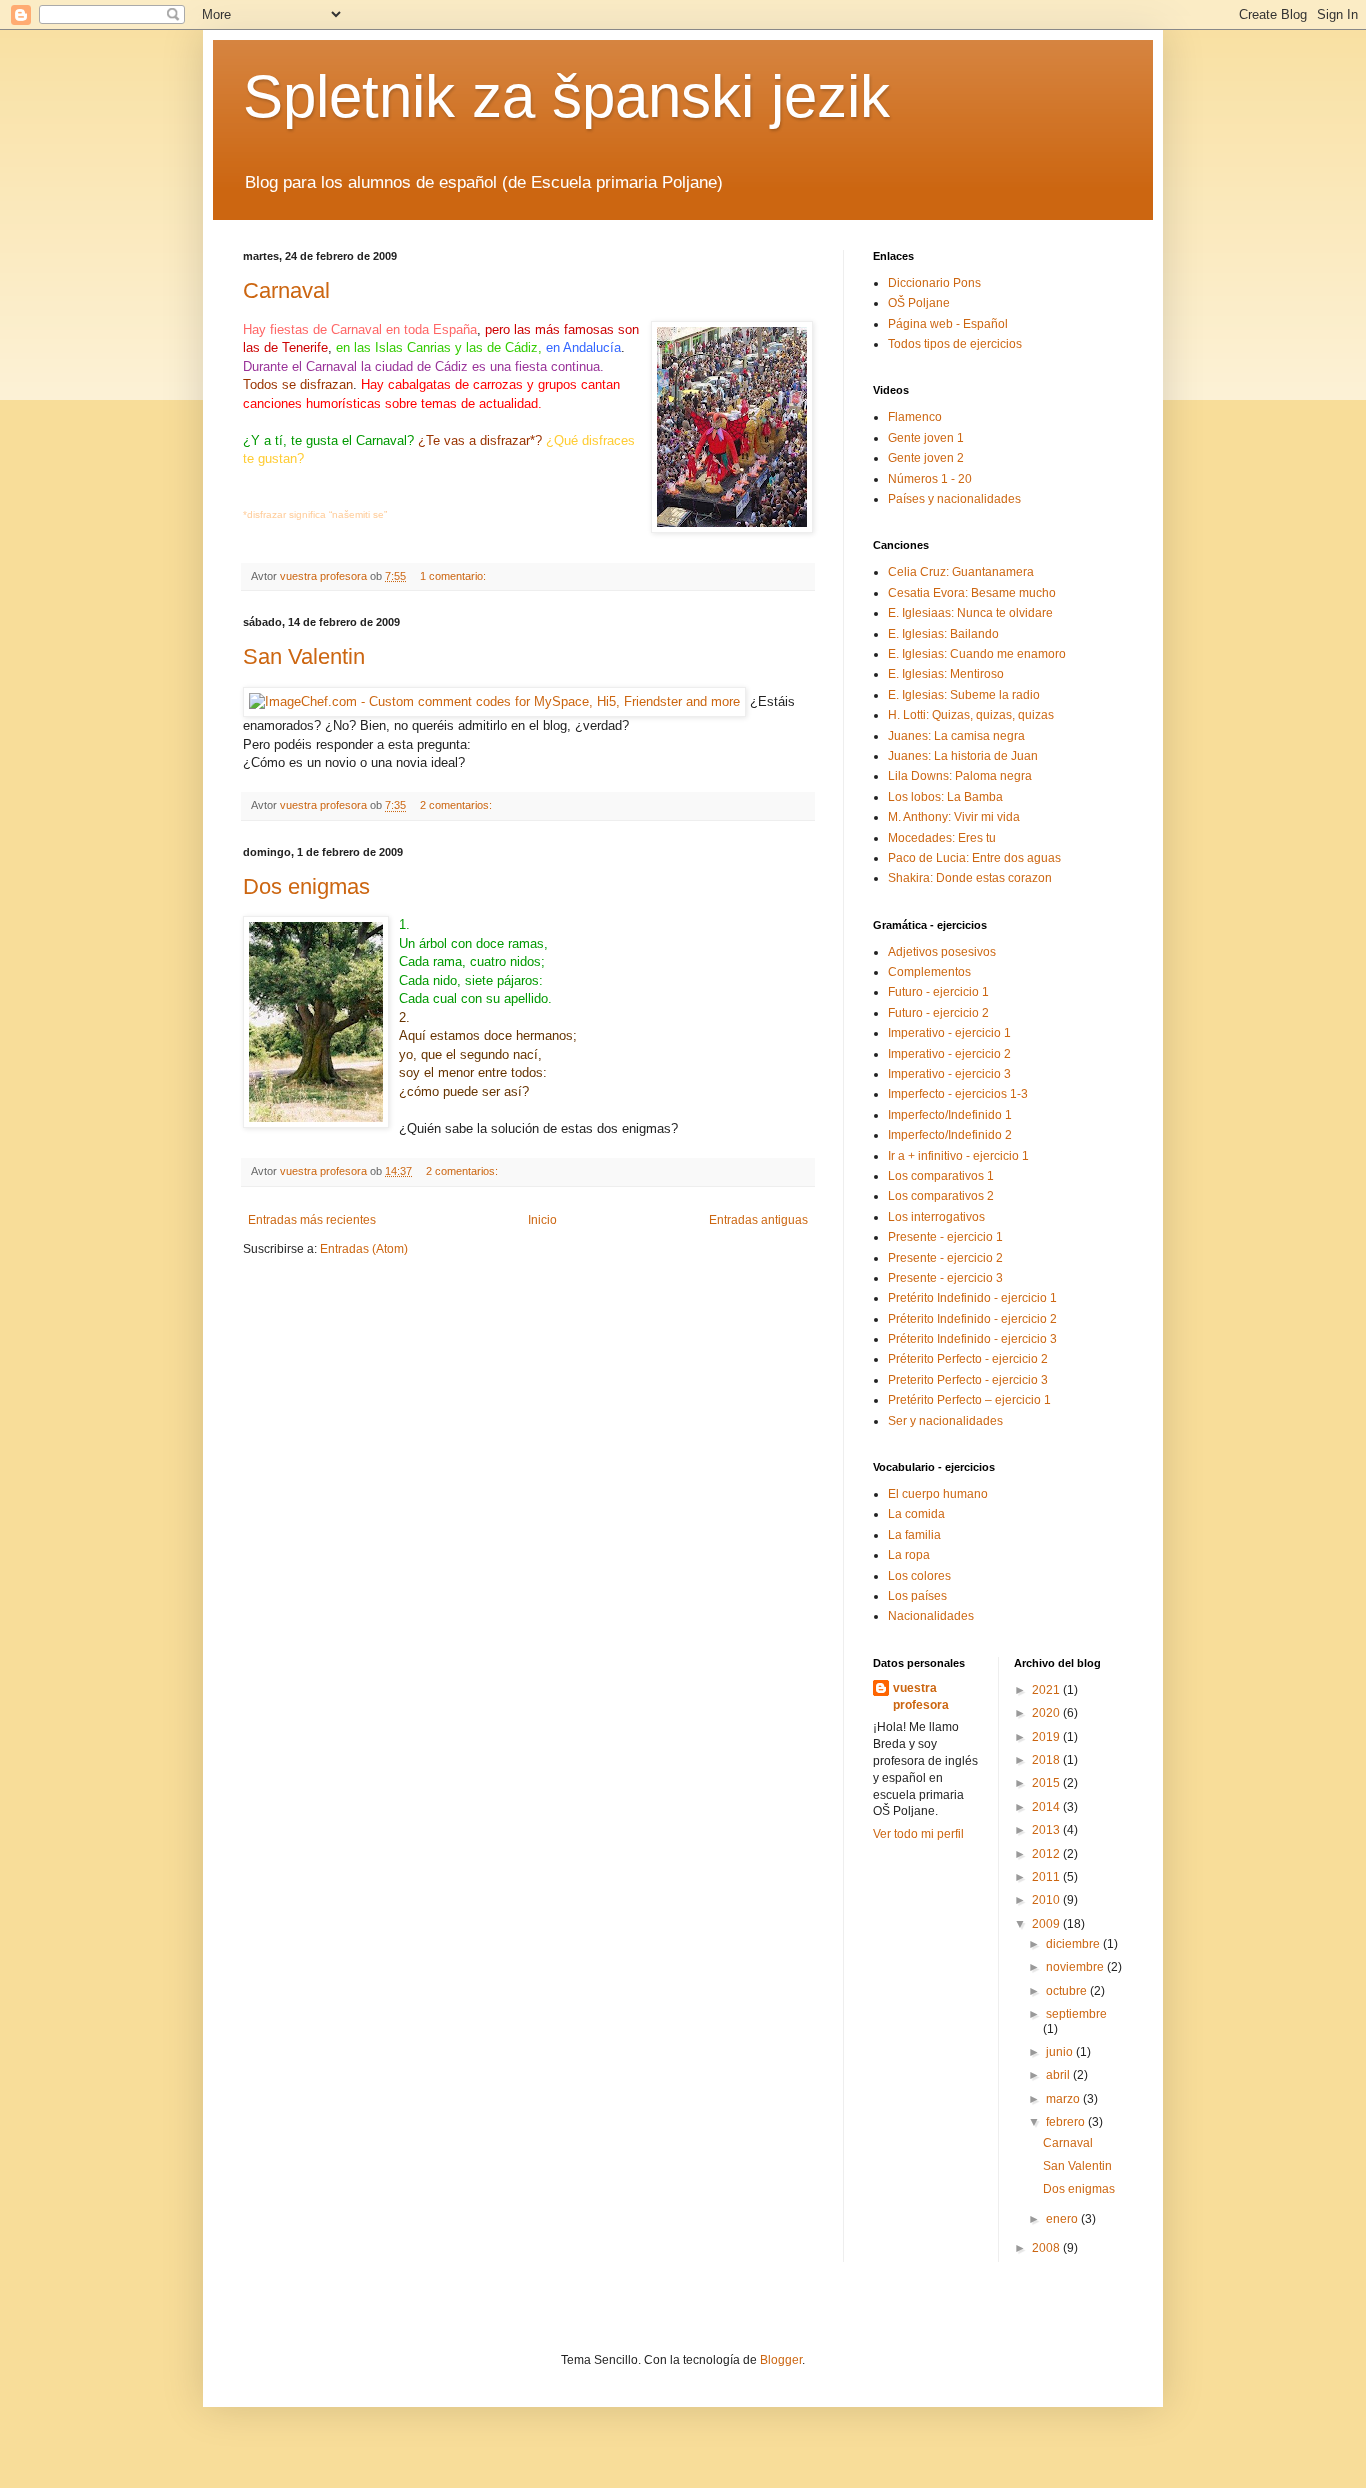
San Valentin (304, 656)
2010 (1047, 1900)
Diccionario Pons (934, 283)
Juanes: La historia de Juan (963, 756)
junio (1061, 2052)
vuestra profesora (921, 1696)
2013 (1047, 1830)
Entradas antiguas (758, 1220)
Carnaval (286, 290)
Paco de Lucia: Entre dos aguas (974, 858)
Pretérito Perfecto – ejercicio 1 (969, 1400)
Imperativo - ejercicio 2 (949, 1054)
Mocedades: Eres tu (942, 838)
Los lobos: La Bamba (945, 797)
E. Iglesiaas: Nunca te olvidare (970, 613)
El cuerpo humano (938, 1494)
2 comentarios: (457, 805)
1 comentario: (454, 576)
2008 (1047, 2248)
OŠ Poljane (919, 303)
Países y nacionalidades (954, 499)
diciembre (1074, 1944)
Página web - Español (948, 324)
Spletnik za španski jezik (566, 96)
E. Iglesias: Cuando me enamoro (977, 654)
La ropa (909, 1555)
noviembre (1076, 1967)
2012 (1047, 1854)
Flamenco (915, 417)
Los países (917, 1596)
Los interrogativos (936, 1217)
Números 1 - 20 (930, 479)
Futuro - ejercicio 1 (938, 992)
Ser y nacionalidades (945, 1421)
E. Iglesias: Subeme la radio (964, 695)
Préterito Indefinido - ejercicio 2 (972, 1319)
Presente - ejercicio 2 (945, 1258)
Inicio (542, 1220)
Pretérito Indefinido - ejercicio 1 (972, 1298)
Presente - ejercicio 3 (945, 1278)
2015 (1047, 1783)
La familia (914, 1535)
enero (1063, 2219)
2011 (1047, 1877)
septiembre (1076, 2014)
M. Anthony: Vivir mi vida (954, 817)
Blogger (781, 2360)
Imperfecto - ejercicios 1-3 (958, 1094)
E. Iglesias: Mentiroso (946, 674)
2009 (1047, 1924)
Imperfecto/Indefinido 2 (950, 1135)
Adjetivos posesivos (942, 952)
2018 (1047, 1760)
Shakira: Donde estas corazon (970, 878)
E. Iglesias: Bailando (943, 634)
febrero (1067, 2122)
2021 (1047, 1690)
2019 (1047, 1737)
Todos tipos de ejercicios (955, 344)
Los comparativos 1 (941, 1176)
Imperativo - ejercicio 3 (949, 1074)
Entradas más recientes (312, 1220)
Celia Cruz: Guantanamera (961, 572)
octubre (1068, 1991)
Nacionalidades (931, 1616)
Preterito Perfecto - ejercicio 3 (968, 1380)
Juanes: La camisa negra (956, 736)
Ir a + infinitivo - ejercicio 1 (958, 1156)
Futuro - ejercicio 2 (938, 1013)
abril (1059, 2075)
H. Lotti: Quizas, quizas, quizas (971, 715)
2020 (1047, 1713)
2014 (1047, 1807)
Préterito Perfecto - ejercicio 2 (968, 1359)
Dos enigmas (306, 886)
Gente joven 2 (926, 458)
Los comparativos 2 (941, 1196)
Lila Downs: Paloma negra (960, 776)
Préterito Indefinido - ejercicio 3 (972, 1339)
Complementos (929, 972)
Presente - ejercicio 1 (945, 1237)
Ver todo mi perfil (918, 1834)
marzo (1064, 2099)
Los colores (919, 1576)
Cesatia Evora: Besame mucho (972, 593)
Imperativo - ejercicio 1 (949, 1033)
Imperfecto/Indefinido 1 (950, 1115)
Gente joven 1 (926, 438)
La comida (916, 1514)
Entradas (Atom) (364, 1249)
